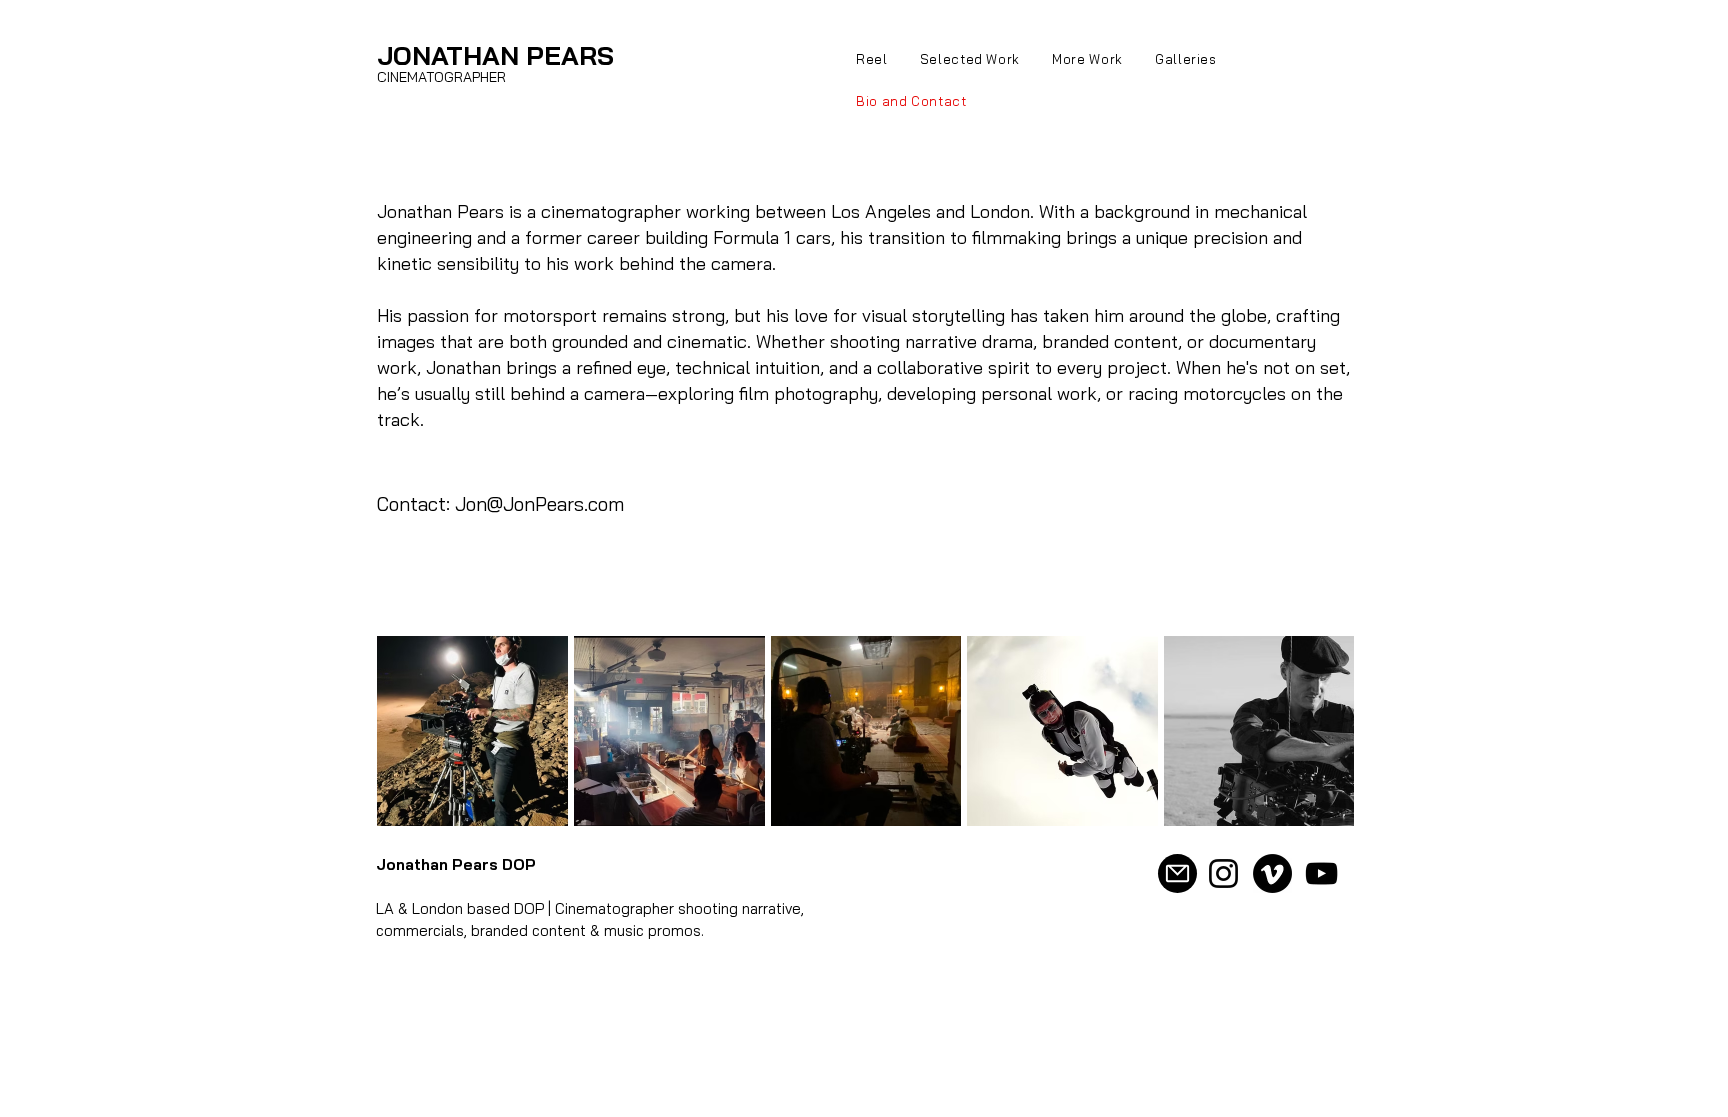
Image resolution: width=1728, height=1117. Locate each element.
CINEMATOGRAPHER (441, 77)
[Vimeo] (1272, 873)
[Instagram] (1223, 873)
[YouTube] (1321, 873)
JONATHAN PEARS (495, 55)
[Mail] (1177, 873)
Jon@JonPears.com (539, 504)
